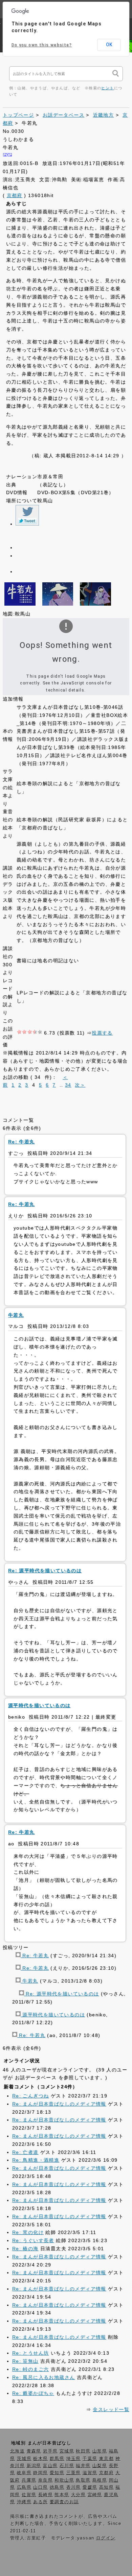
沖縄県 (24, 2502)
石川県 (67, 2466)
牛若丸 (29, 1981)
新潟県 (34, 2466)
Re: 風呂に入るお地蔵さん (44, 2377)
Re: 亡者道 (25, 2152)
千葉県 (90, 2459)
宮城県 (67, 2451)
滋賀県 (90, 2473)
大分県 (78, 2495)
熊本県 (62, 2495)
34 (68, 1085)
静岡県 (40, 2473)
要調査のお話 (64, 2502)
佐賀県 (29, 2495)
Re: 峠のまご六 (31, 2369)
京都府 (15, 195)
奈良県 (46, 2480)
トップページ (18, 115)
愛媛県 (90, 2487)
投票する (102, 1033)
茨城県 (24, 2459)
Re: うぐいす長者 (33, 2240)
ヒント (107, 88)
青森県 (34, 2451)
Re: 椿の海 (25, 2249)
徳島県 (57, 2487)
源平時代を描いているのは (53, 2015)
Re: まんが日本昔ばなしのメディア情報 (59, 2104)
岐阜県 (24, 2473)
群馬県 (57, 2459)
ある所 (40, 2502)
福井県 (83, 2466)
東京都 (106, 2459)
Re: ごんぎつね (31, 2096)
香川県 (74, 2487)
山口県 (40, 2487)
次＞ (80, 1085)
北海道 (17, 2451)
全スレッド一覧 (111, 2409)
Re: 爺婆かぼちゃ (33, 2393)
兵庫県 (29, 2480)
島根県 (100, 2480)
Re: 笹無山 (25, 2361)
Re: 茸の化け (28, 2232)
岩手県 (50, 2451)
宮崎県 (95, 2495)
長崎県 (46, 2495)
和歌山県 (64, 2480)
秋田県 (83, 2451)
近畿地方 (104, 115)
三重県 (74, 2473)
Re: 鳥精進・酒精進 (36, 2160)
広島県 (24, 2487)
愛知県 (57, 2473)
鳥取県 (83, 2480)
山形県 (100, 2451)
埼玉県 (74, 2459)
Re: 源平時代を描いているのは (62, 1994)
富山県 (50, 2466)
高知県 (106, 2487)
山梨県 (100, 2466)
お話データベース (63, 115)
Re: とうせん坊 (31, 2353)
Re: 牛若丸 (35, 1955)
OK (109, 45)
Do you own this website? (42, 45)
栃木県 (40, 2459)
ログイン (106, 2538)
